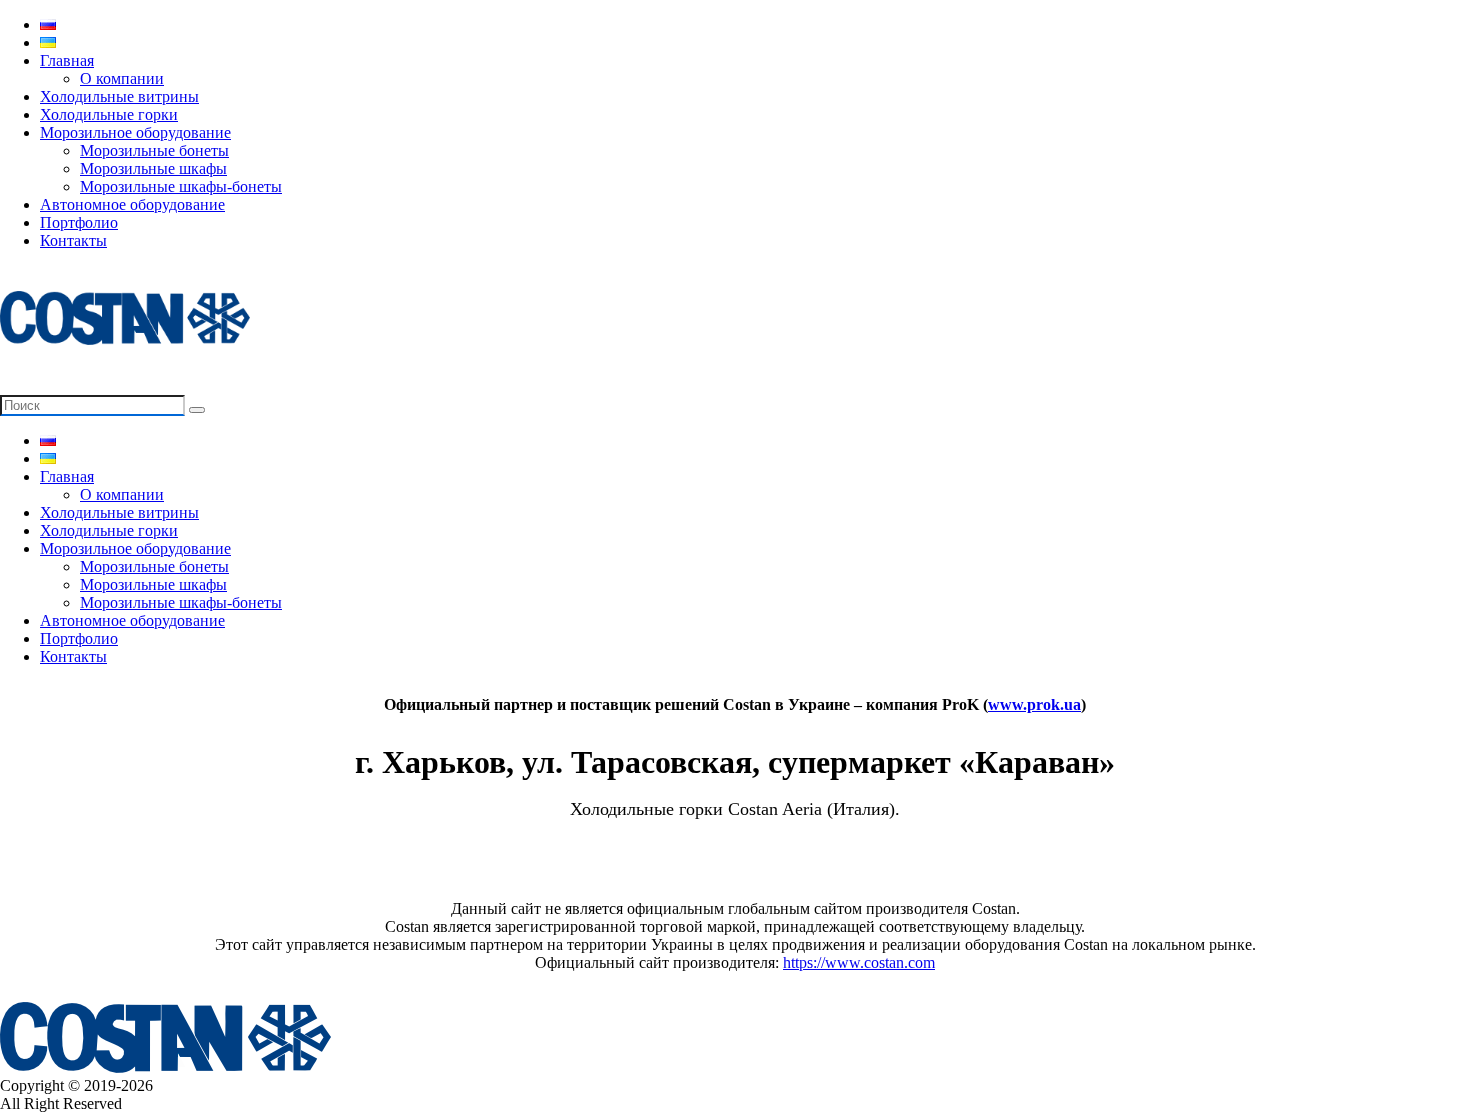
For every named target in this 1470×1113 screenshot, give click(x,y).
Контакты (73, 240)
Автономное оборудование (132, 204)
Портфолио (79, 222)
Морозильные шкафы (153, 168)
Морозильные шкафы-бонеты (181, 186)
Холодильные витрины (119, 96)
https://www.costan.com (859, 962)
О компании (122, 78)
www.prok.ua (1034, 704)
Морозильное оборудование (135, 132)
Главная (67, 60)
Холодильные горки (109, 114)
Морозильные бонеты (154, 150)
